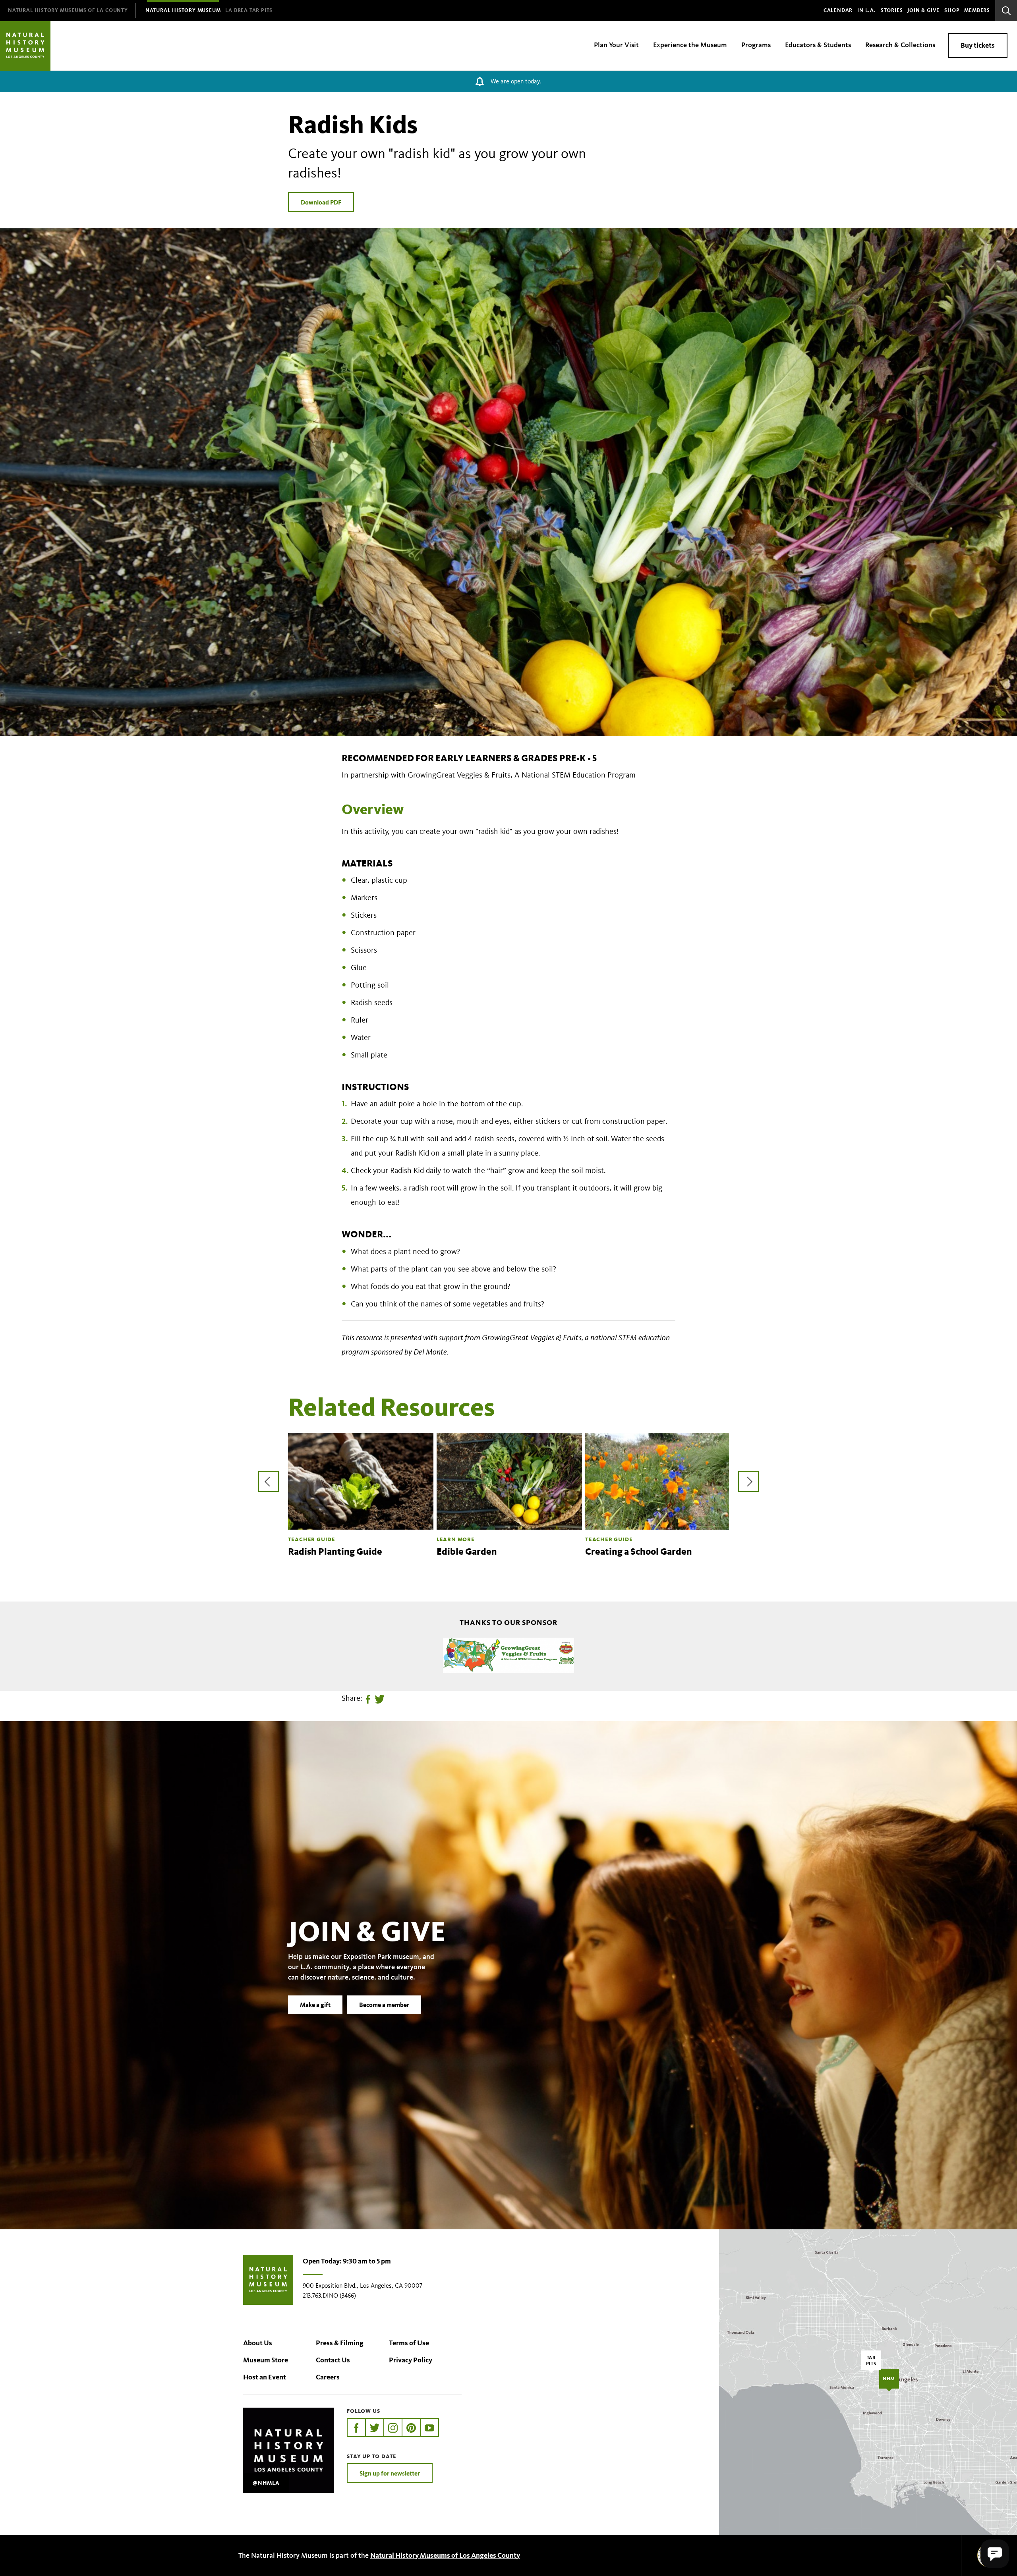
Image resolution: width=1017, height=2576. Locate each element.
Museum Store (266, 2360)
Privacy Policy (411, 2360)
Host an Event (265, 2377)
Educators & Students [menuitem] (818, 45)
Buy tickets (978, 45)
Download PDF (321, 202)
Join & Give (923, 10)
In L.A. (867, 10)
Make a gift (315, 2005)
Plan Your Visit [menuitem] (616, 45)
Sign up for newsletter (390, 2473)
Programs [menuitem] (756, 45)
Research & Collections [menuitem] (900, 45)
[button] (995, 2554)
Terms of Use (409, 2343)
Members (977, 10)
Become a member (384, 2005)
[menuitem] (68, 11)
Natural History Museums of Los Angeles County (445, 2555)
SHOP (952, 10)
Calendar (838, 10)
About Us (258, 2343)
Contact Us (333, 2360)
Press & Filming (340, 2343)
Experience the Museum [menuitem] (690, 45)
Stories (892, 10)
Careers (328, 2377)
